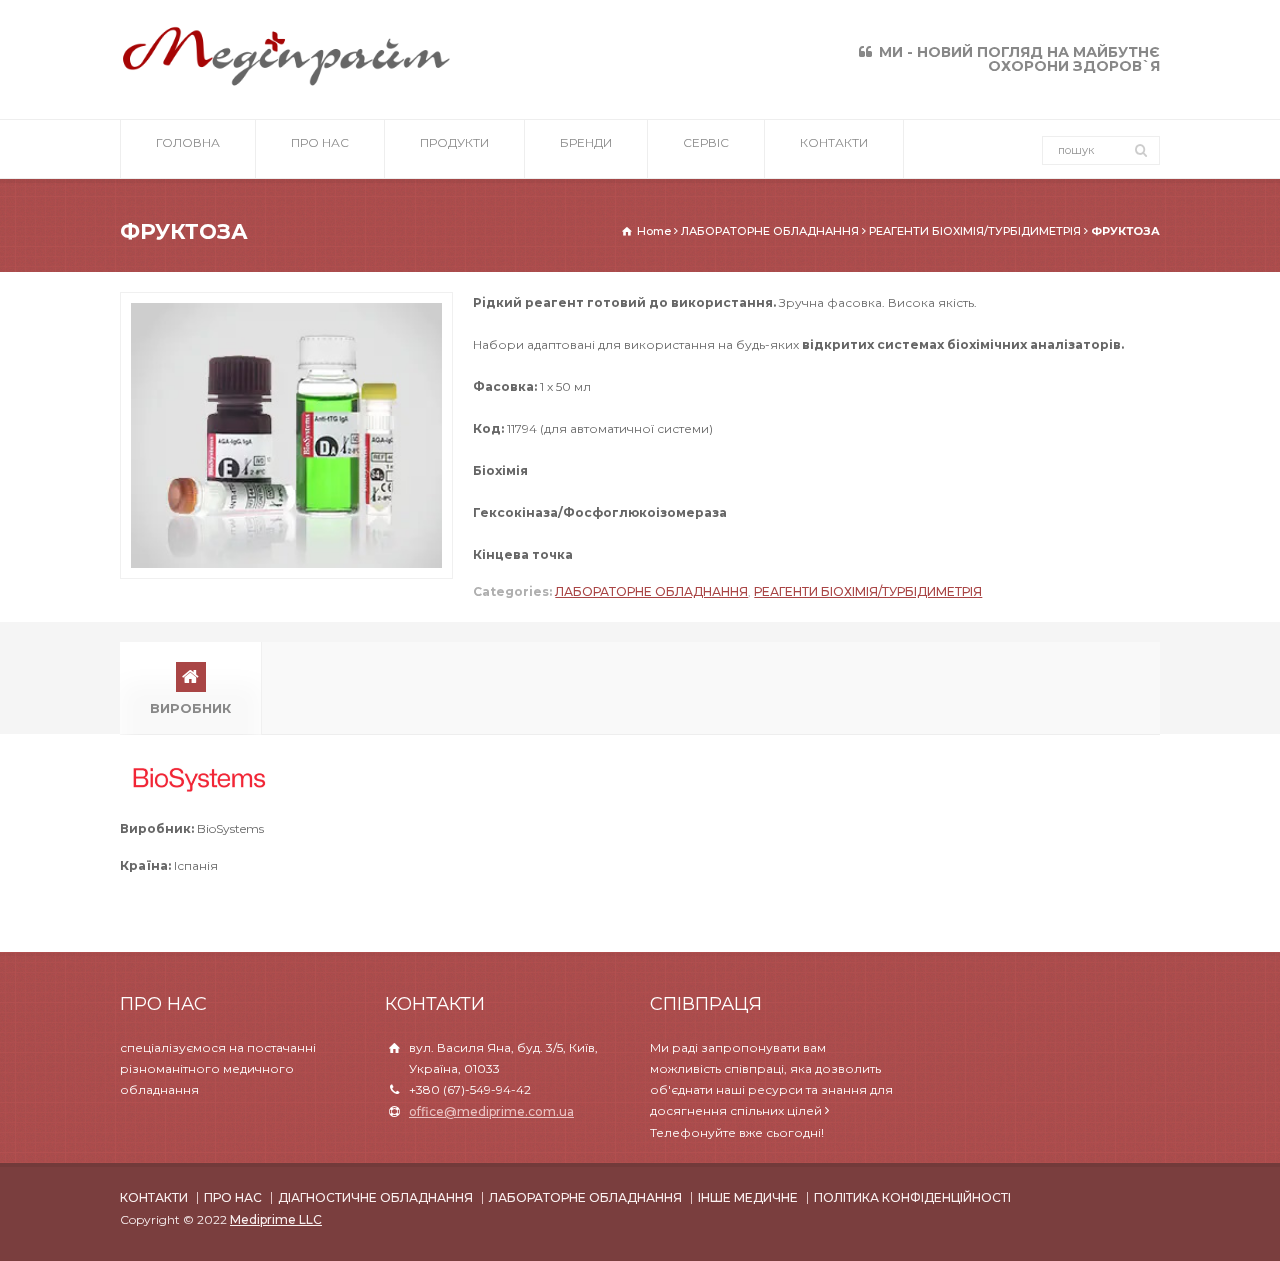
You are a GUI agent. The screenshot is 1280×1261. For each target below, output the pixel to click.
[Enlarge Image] (287, 303)
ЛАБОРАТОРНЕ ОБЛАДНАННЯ (651, 591)
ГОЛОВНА (188, 142)
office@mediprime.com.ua (491, 1111)
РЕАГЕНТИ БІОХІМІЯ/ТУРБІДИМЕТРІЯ (868, 591)
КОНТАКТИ (834, 142)
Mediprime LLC (276, 1219)
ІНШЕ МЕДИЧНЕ (748, 1197)
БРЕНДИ (586, 142)
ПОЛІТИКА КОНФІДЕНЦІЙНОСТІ (912, 1197)
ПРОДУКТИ (454, 142)
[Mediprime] (286, 83)
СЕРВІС (706, 142)
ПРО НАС (320, 142)
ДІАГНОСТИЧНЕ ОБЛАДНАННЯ (375, 1197)
